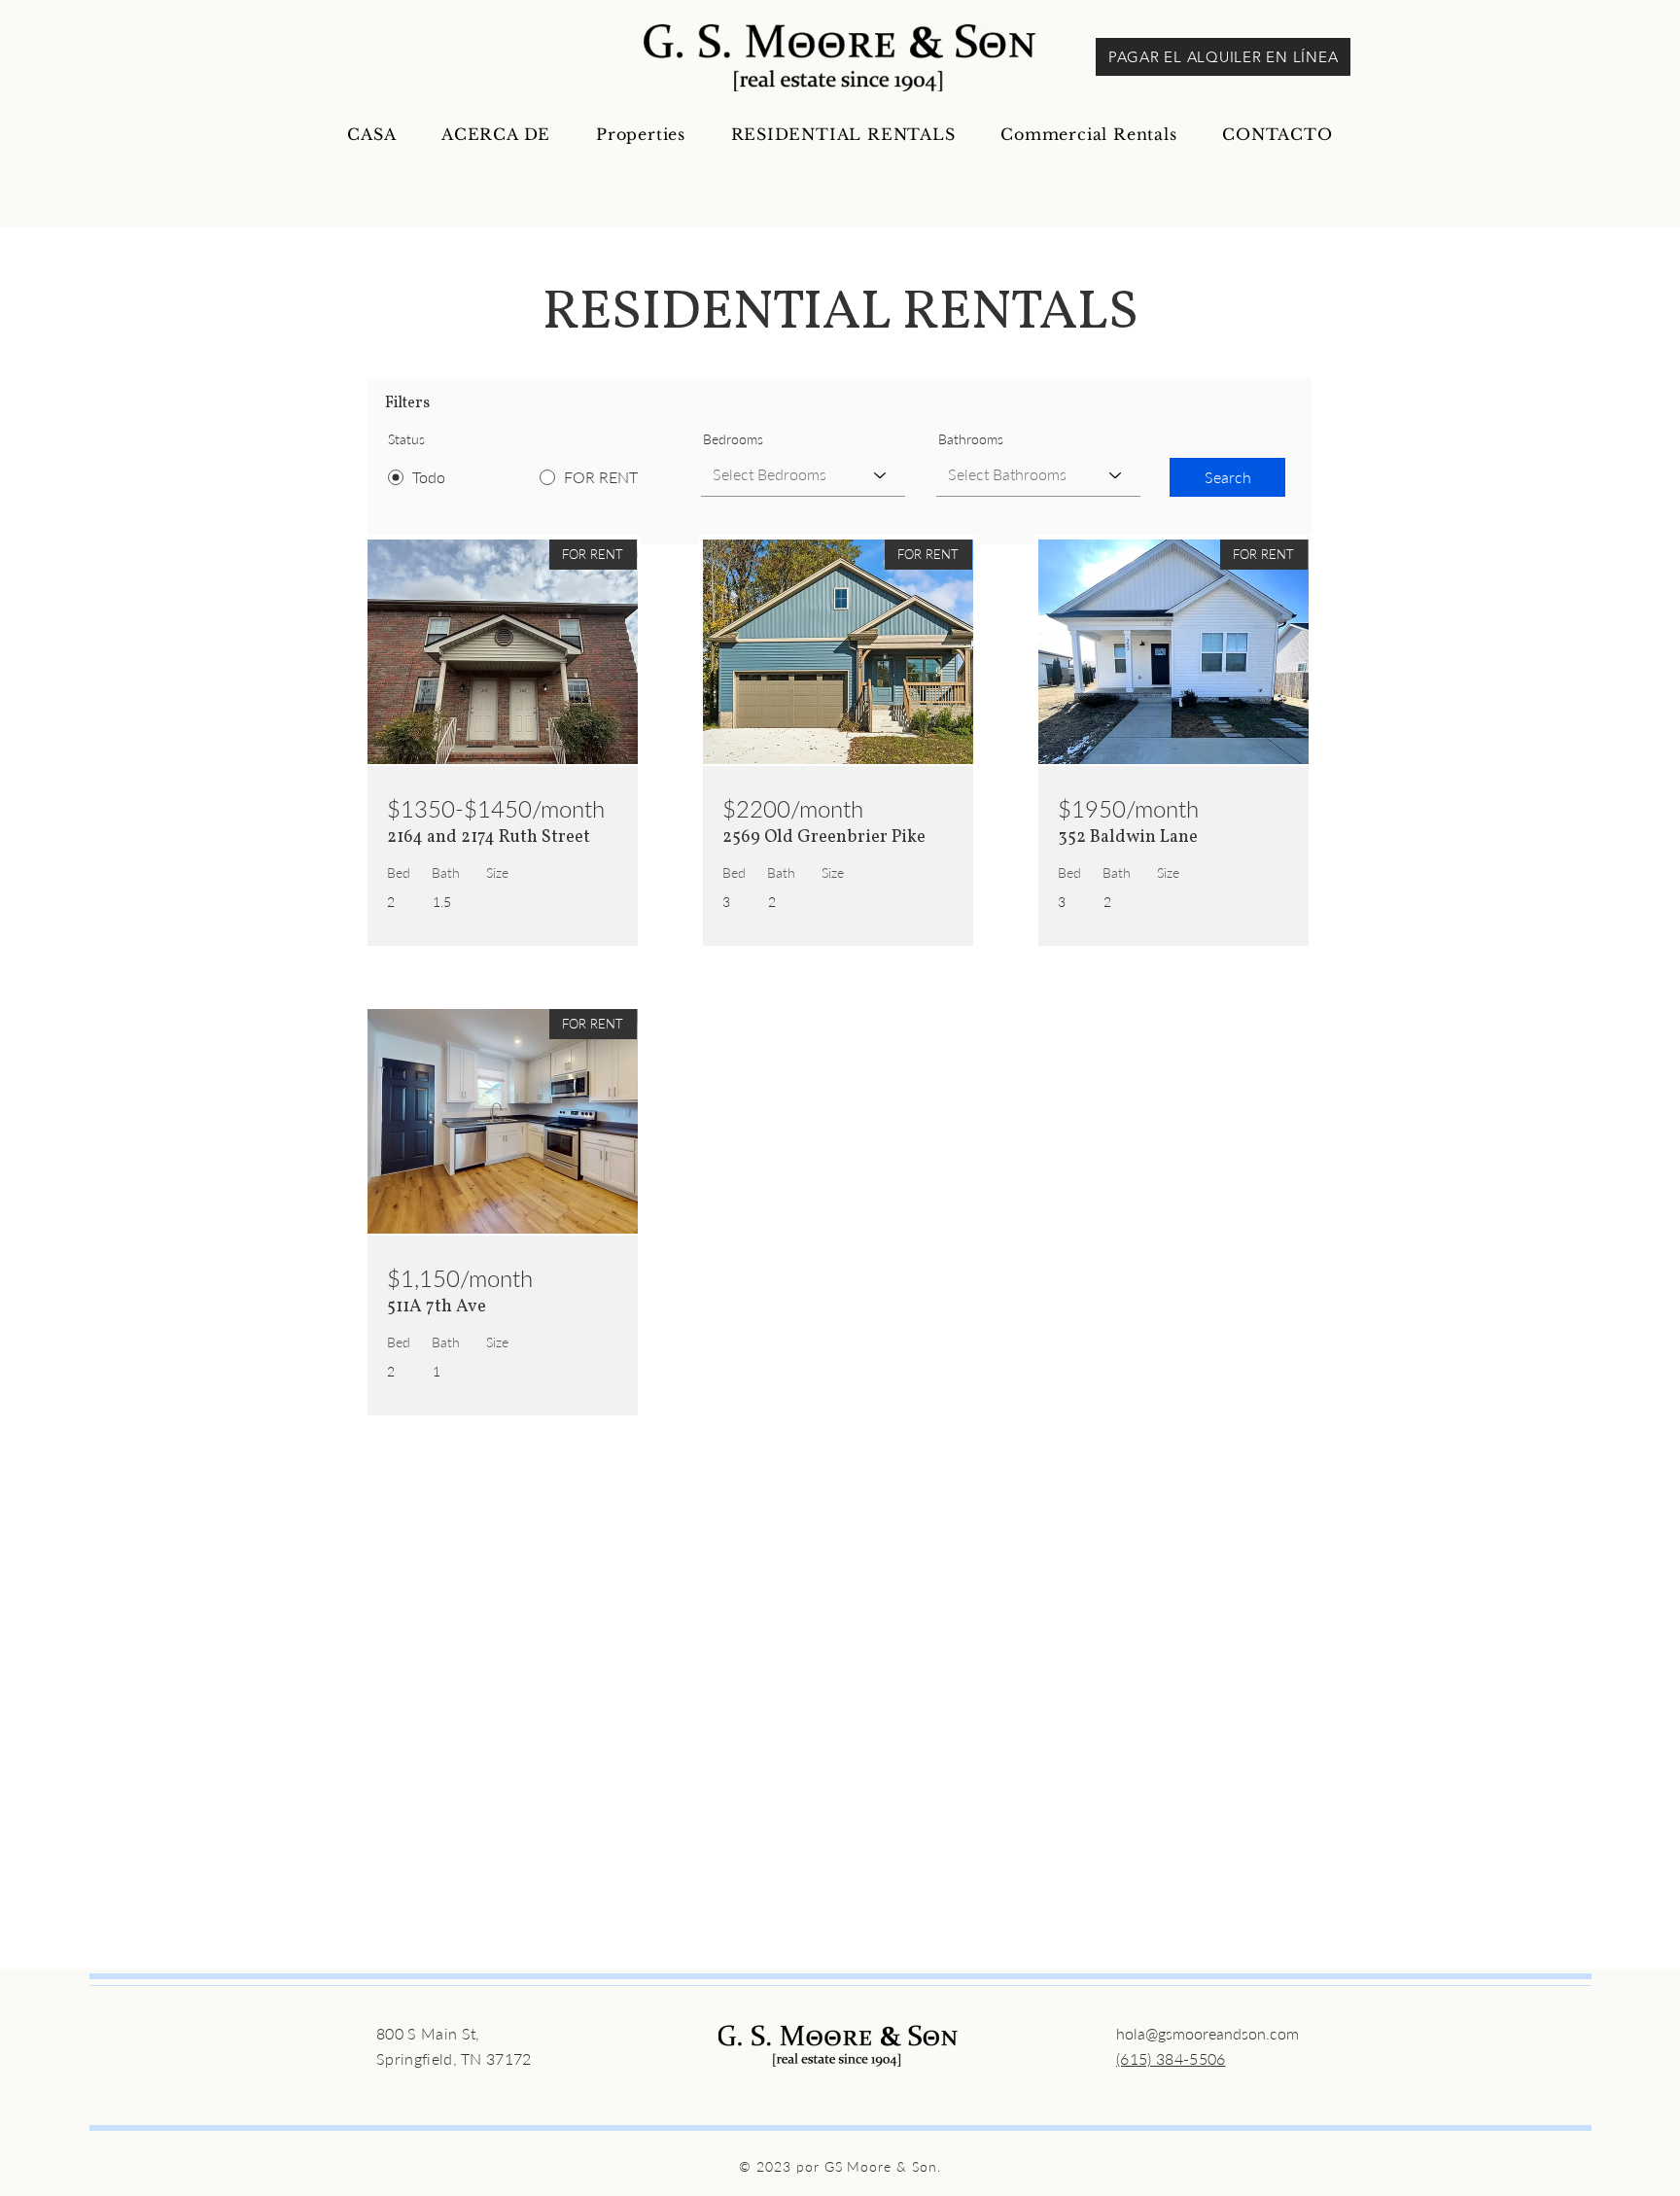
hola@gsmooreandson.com (1207, 2033)
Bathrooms (971, 439)
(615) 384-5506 (1171, 2058)
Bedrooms (733, 439)
